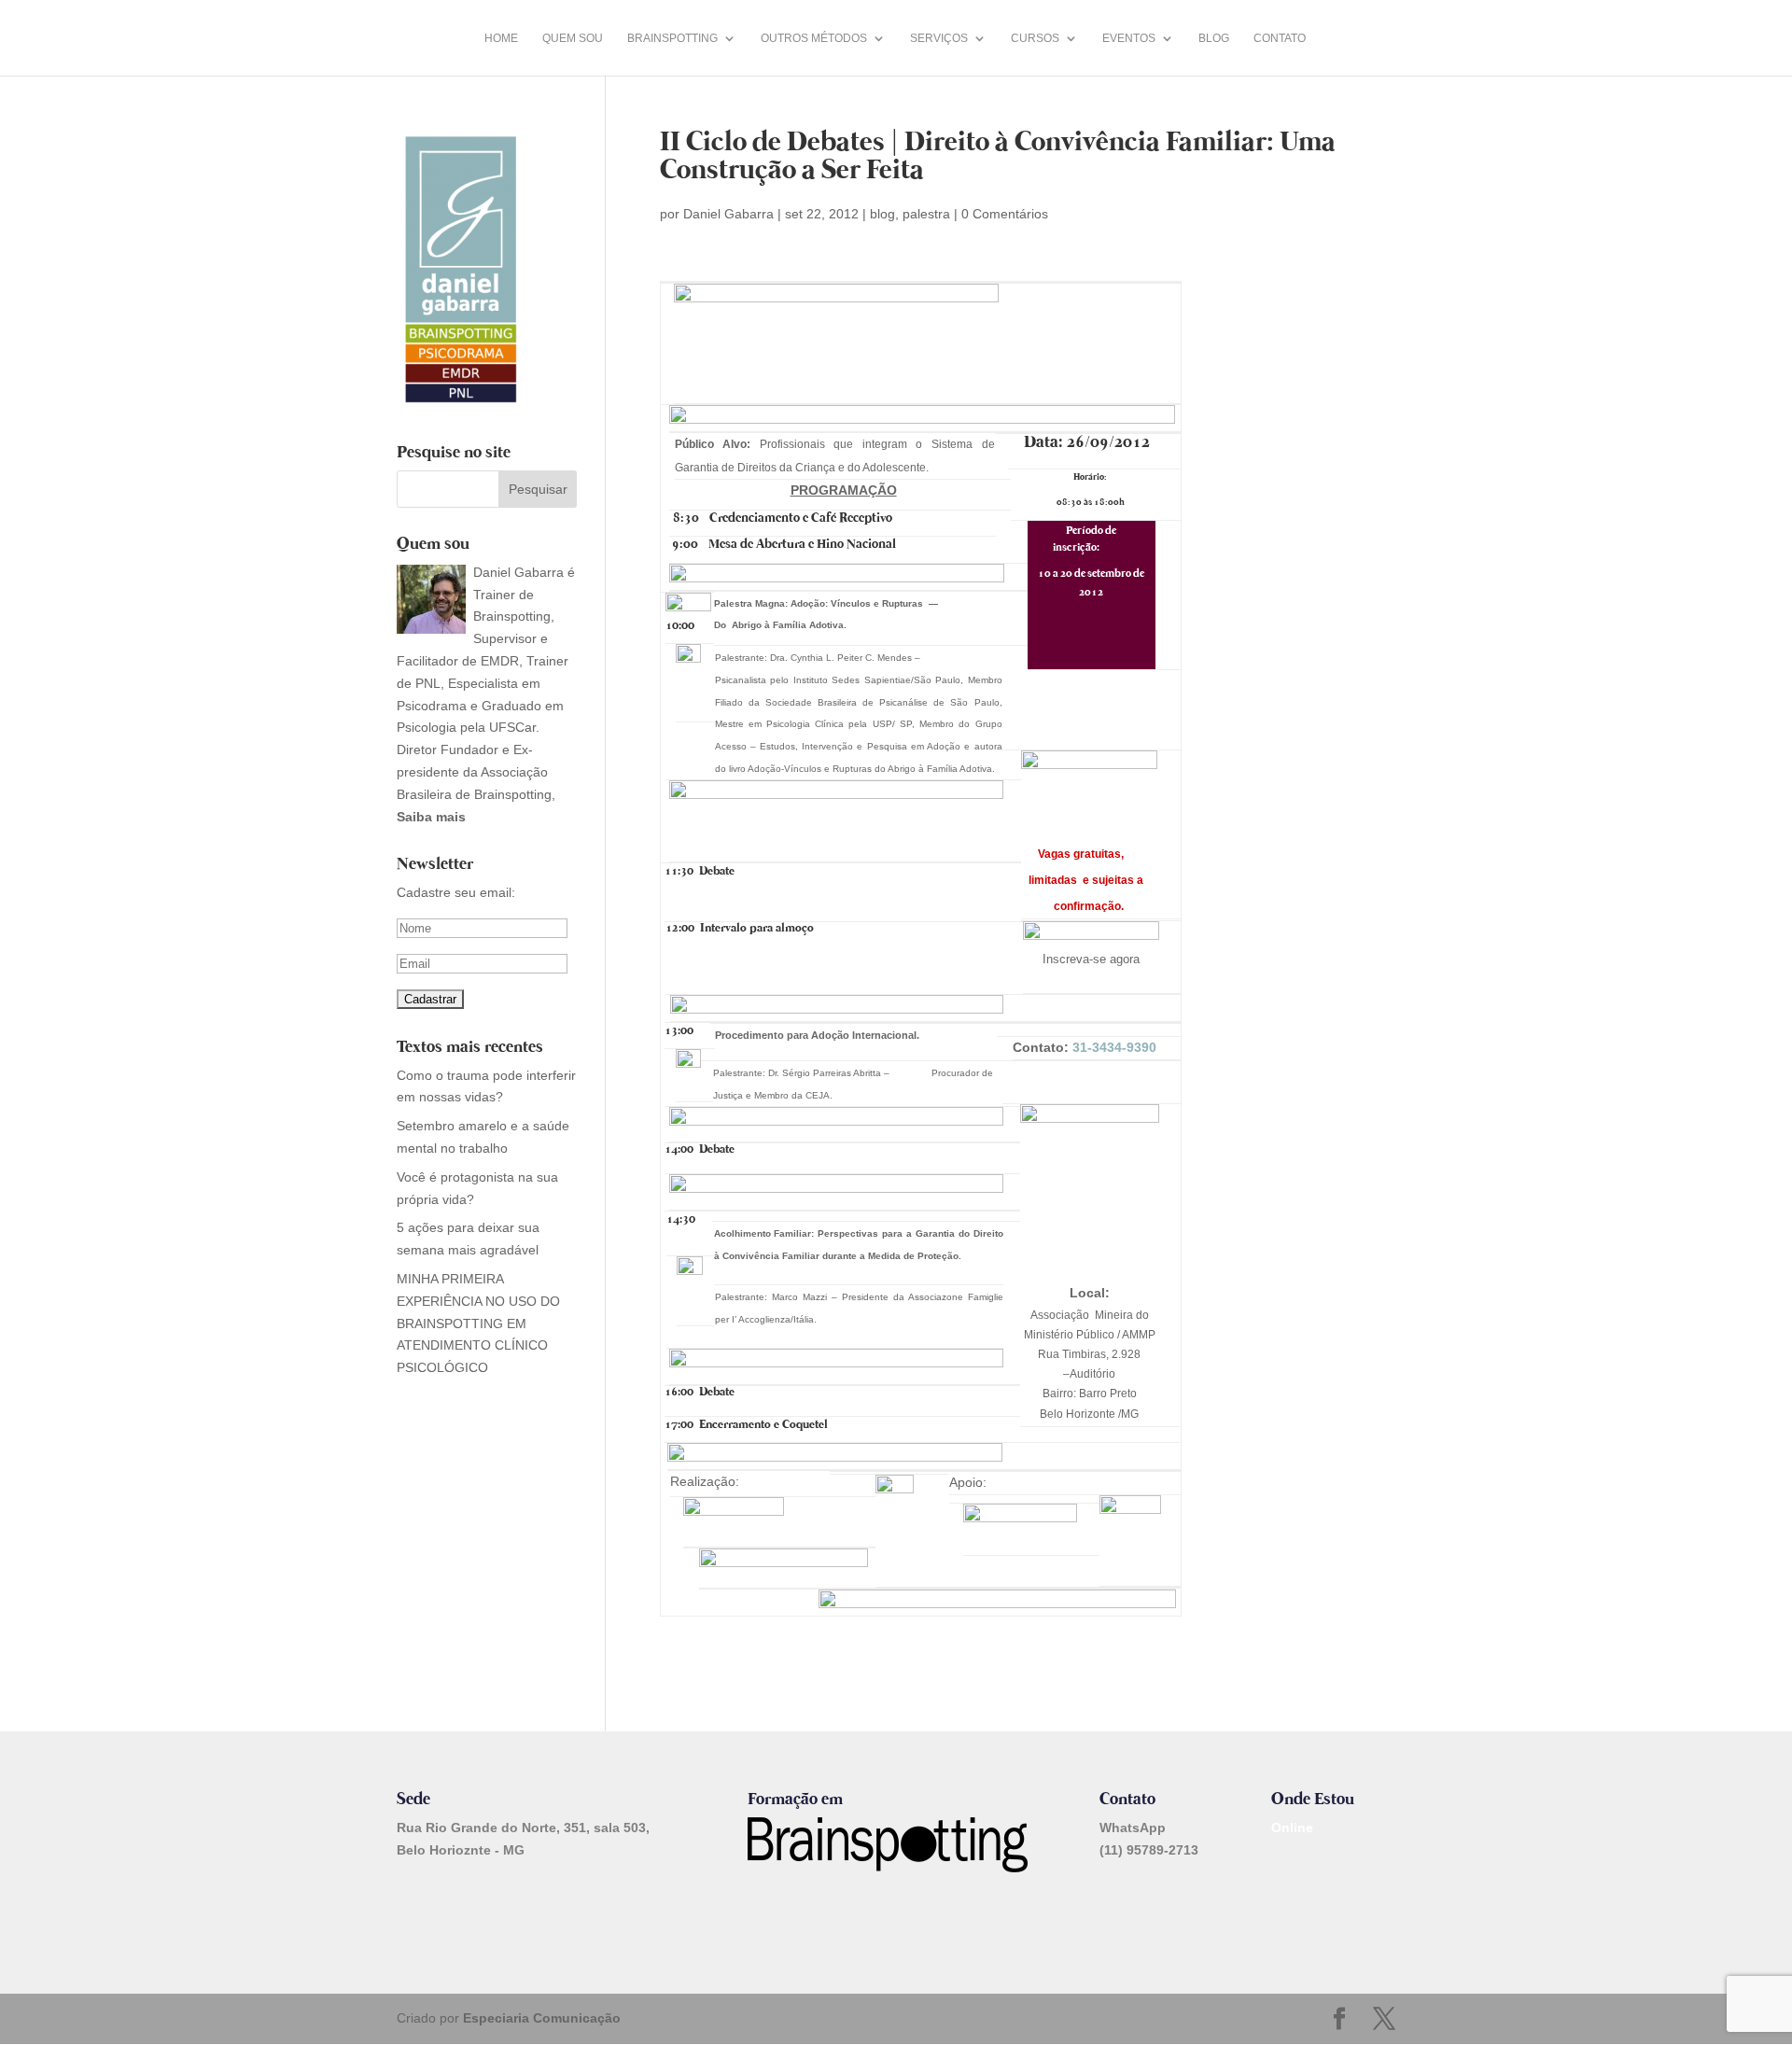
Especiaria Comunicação (542, 2018)
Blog (1214, 38)
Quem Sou (573, 38)
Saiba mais (431, 817)
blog (882, 214)
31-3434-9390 (1114, 1047)
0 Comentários (1005, 214)
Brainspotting (672, 38)
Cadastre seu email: (456, 892)
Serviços (939, 38)
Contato (1280, 38)
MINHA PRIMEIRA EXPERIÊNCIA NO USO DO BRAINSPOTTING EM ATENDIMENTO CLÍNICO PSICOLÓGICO (478, 1323)
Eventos (1129, 38)
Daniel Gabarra (728, 214)
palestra (926, 214)
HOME (501, 38)
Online (1292, 1828)
